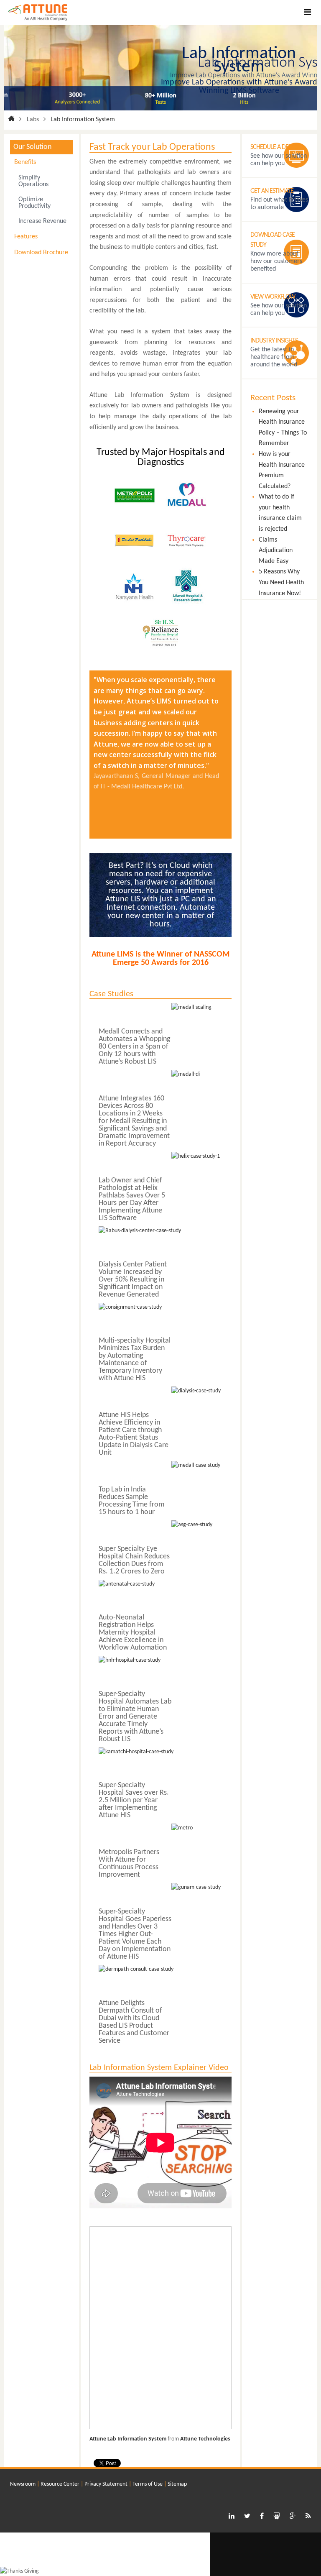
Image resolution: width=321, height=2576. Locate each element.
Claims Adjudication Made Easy (276, 551)
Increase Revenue (42, 221)
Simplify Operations (33, 181)
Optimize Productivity (34, 203)
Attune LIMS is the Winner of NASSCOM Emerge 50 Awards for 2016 (160, 959)
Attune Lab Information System (128, 2439)
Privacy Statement (106, 2484)
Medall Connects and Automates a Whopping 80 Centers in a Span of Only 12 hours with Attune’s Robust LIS (134, 1047)
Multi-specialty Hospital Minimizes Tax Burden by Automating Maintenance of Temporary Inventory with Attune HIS (135, 1360)
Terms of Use (148, 2484)
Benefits (25, 162)
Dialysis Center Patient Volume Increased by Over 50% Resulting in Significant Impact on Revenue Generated (133, 1280)
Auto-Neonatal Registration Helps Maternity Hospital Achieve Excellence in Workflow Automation (133, 1633)
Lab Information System (83, 120)
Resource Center (60, 2484)
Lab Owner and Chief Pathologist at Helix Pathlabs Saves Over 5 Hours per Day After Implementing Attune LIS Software (132, 1199)
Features (26, 237)
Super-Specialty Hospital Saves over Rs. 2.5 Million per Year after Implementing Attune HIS (134, 1800)
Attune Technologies (205, 2439)
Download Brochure (41, 253)
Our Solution (32, 147)
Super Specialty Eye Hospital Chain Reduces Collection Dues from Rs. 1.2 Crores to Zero (134, 1560)
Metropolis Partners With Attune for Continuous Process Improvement (129, 1864)
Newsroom (23, 2484)
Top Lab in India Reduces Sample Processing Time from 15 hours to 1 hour (131, 1501)
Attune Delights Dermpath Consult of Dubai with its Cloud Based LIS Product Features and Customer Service (134, 2022)
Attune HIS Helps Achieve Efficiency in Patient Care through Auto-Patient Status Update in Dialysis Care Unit (134, 1434)
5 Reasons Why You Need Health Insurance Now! (281, 582)
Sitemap (177, 2484)
